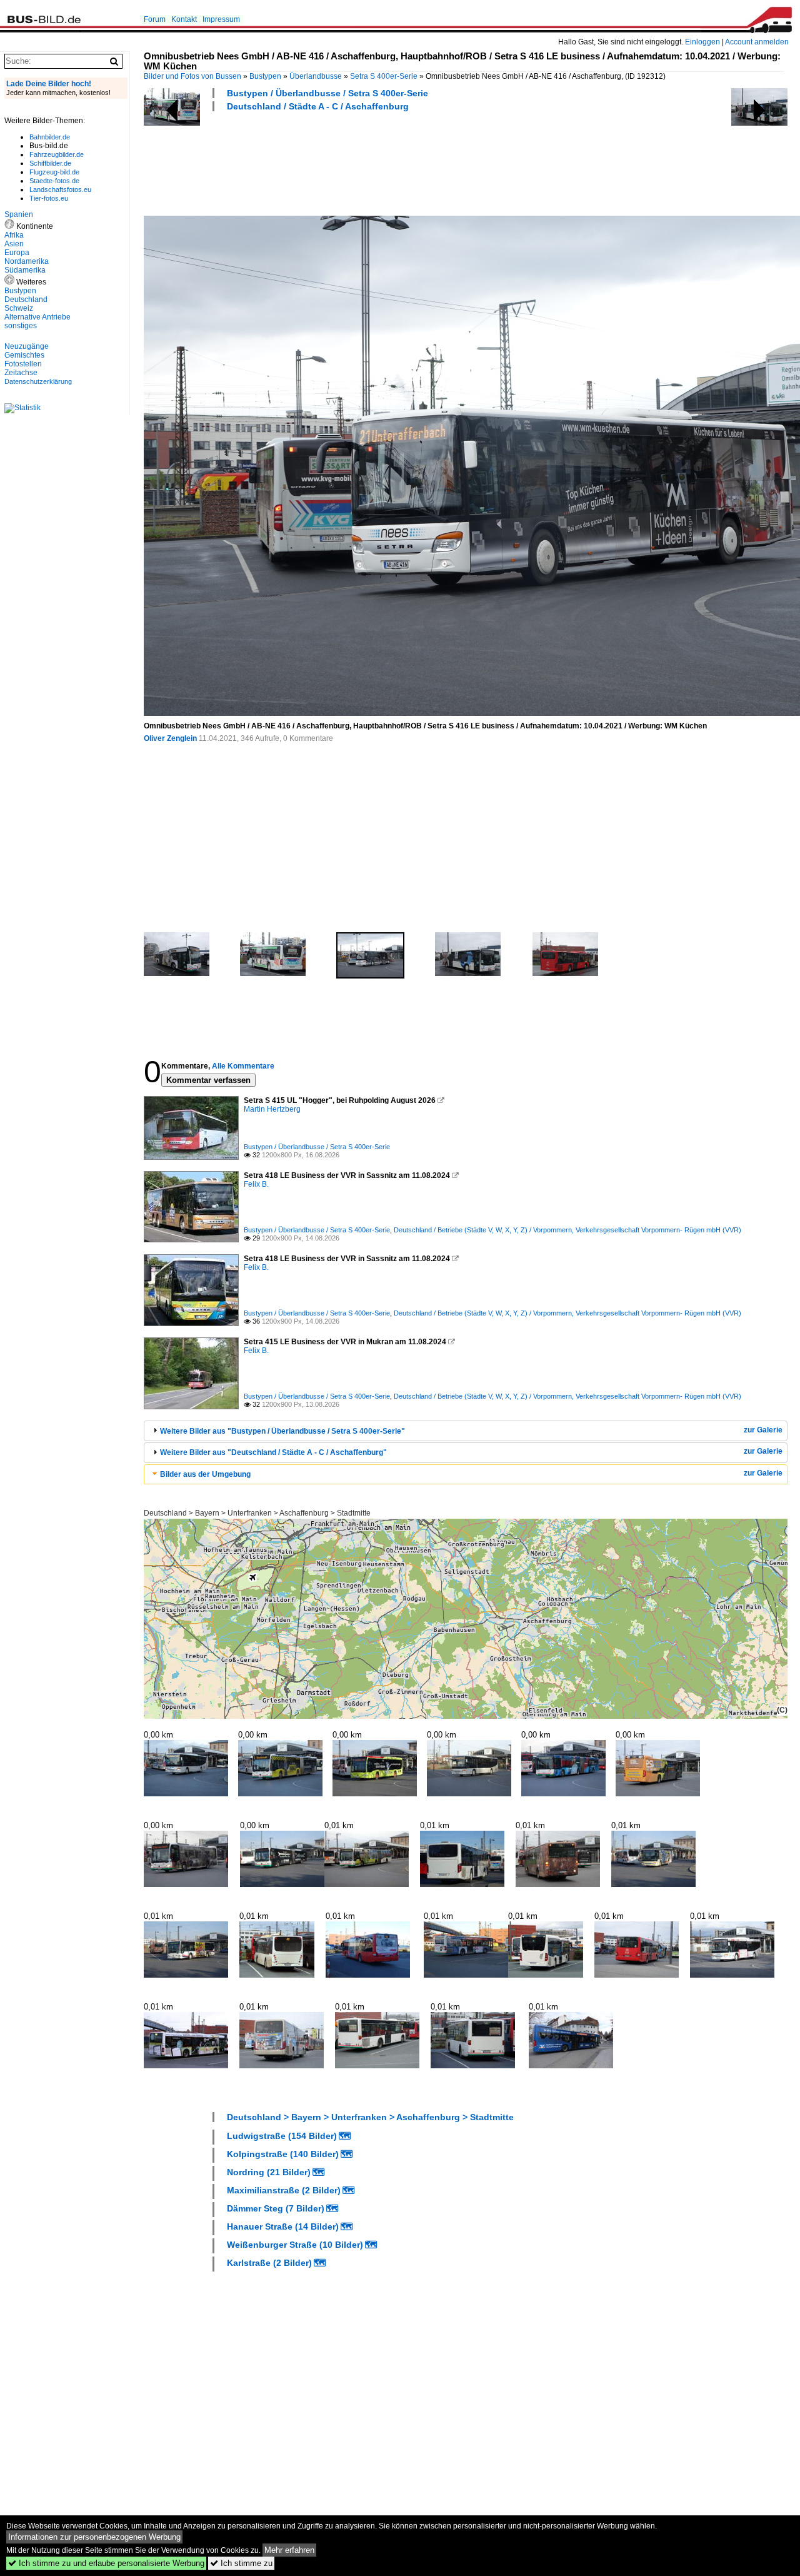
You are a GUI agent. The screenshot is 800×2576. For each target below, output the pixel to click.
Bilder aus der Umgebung (205, 1474)
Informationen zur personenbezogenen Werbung (94, 2537)
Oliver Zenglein (170, 738)
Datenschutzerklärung (38, 381)
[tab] (466, 1431)
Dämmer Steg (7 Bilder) (276, 2208)
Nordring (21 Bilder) (269, 2172)
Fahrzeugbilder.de (57, 154)
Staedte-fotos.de (54, 181)
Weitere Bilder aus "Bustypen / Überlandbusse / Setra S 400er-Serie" (282, 1431)
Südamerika (25, 270)
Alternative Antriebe (37, 317)
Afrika (14, 235)
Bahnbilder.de (50, 137)
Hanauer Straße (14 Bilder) (283, 2226)
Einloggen (702, 42)
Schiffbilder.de (50, 163)
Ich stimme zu (241, 2563)
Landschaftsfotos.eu (60, 189)
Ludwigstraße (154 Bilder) (282, 2136)
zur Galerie (763, 1430)
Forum (155, 19)
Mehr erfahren (289, 2550)
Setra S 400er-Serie (384, 76)
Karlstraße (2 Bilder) (269, 2263)
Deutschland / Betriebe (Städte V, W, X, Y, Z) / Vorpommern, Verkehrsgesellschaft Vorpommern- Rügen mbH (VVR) (567, 1230)
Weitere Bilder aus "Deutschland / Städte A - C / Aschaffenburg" (273, 1452)
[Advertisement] (371, 162)
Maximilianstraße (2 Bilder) (284, 2190)
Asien (14, 244)
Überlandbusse (316, 76)
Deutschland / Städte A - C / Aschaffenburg (318, 106)
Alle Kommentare (243, 1066)
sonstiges (21, 326)
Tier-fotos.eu (49, 198)
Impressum (221, 19)
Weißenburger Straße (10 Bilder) (295, 2245)
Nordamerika (27, 261)
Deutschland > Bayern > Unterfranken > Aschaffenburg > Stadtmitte (257, 1513)
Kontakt (184, 19)
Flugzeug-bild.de (54, 172)
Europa (17, 253)
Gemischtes (24, 355)
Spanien (19, 214)
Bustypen (265, 76)
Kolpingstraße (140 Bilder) (283, 2154)
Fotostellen (23, 364)
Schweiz (19, 308)
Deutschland (26, 299)
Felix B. (256, 1184)
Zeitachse (21, 373)
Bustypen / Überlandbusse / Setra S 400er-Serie (327, 93)
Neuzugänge (27, 346)
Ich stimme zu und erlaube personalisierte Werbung (106, 2563)
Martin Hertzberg (272, 1109)
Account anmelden (757, 42)
